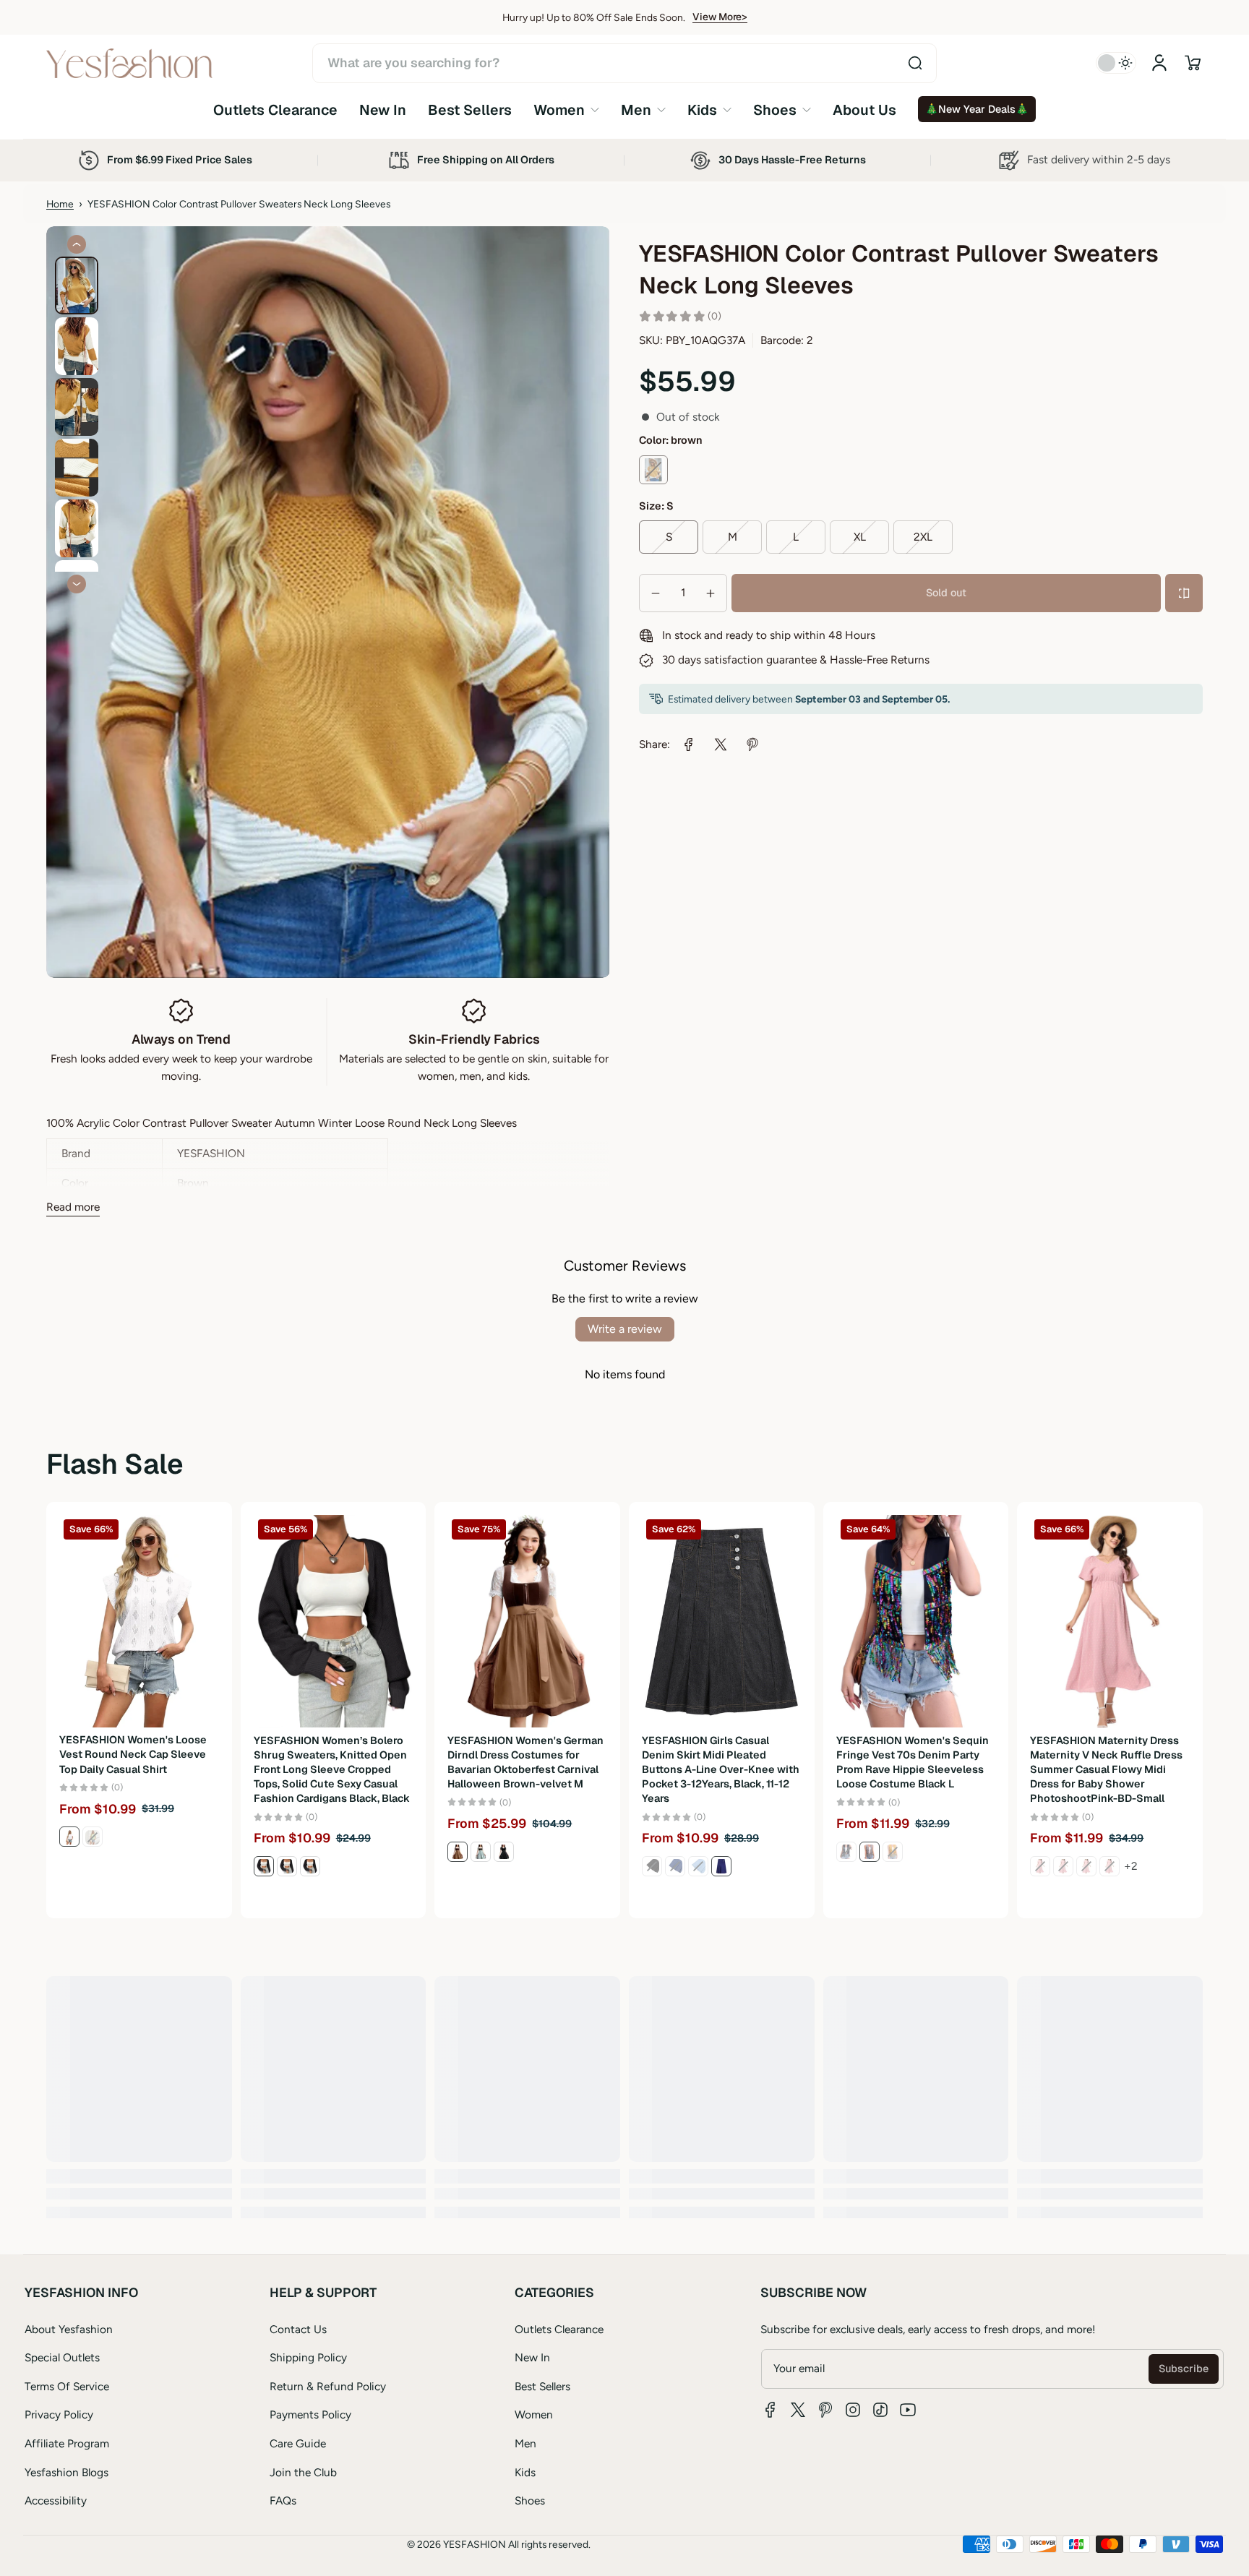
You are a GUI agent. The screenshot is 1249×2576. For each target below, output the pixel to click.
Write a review (625, 1329)
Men (525, 2443)
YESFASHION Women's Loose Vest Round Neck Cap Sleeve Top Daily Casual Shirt (133, 1755)
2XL (923, 537)
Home (60, 204)
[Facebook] (771, 2410)
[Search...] (915, 63)
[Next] (77, 584)
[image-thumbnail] (77, 285)
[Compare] (1184, 593)
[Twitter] (798, 2410)
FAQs (283, 2500)
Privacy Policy (59, 2414)
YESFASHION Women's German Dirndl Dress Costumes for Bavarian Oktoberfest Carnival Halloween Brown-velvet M (525, 1762)
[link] (566, 110)
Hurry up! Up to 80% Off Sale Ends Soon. (594, 17)
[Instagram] (853, 2410)
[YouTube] (908, 2410)
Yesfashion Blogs (66, 2472)
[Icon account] (1159, 63)
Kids (525, 2472)
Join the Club (303, 2472)
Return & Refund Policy (328, 2386)
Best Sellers (542, 2386)
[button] (1193, 63)
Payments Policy (310, 2414)
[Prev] (77, 244)
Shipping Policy (308, 2357)
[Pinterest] (825, 2410)
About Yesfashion (69, 2329)
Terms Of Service (67, 2386)
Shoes (530, 2500)
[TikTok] (880, 2410)
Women (534, 2414)
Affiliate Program (67, 2443)
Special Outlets (62, 2357)
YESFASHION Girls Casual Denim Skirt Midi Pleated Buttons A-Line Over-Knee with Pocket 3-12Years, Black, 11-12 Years (721, 1770)
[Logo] (129, 63)
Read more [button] (73, 1207)
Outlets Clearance (559, 2329)
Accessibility (56, 2500)
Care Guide (298, 2443)
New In (532, 2357)
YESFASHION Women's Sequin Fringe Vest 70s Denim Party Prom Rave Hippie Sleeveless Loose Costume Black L (913, 1762)
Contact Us (298, 2329)
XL (860, 537)
